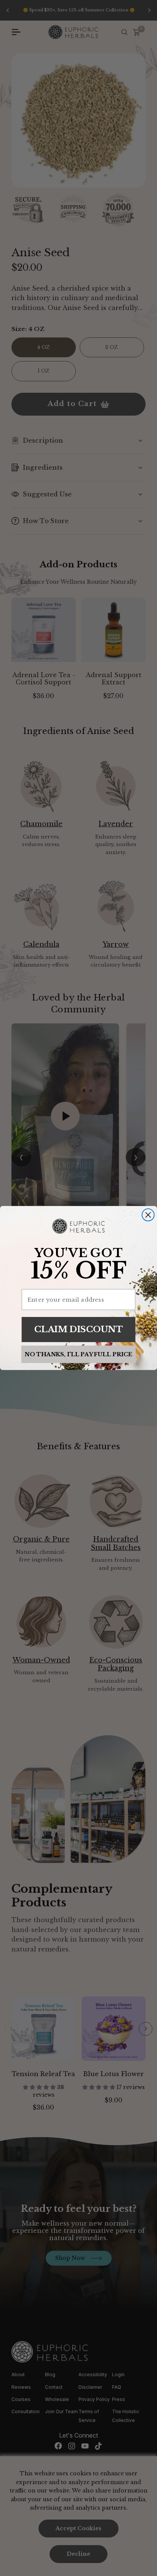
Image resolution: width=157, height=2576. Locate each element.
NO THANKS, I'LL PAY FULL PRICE (78, 1354)
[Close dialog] (148, 1215)
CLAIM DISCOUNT (78, 1329)
